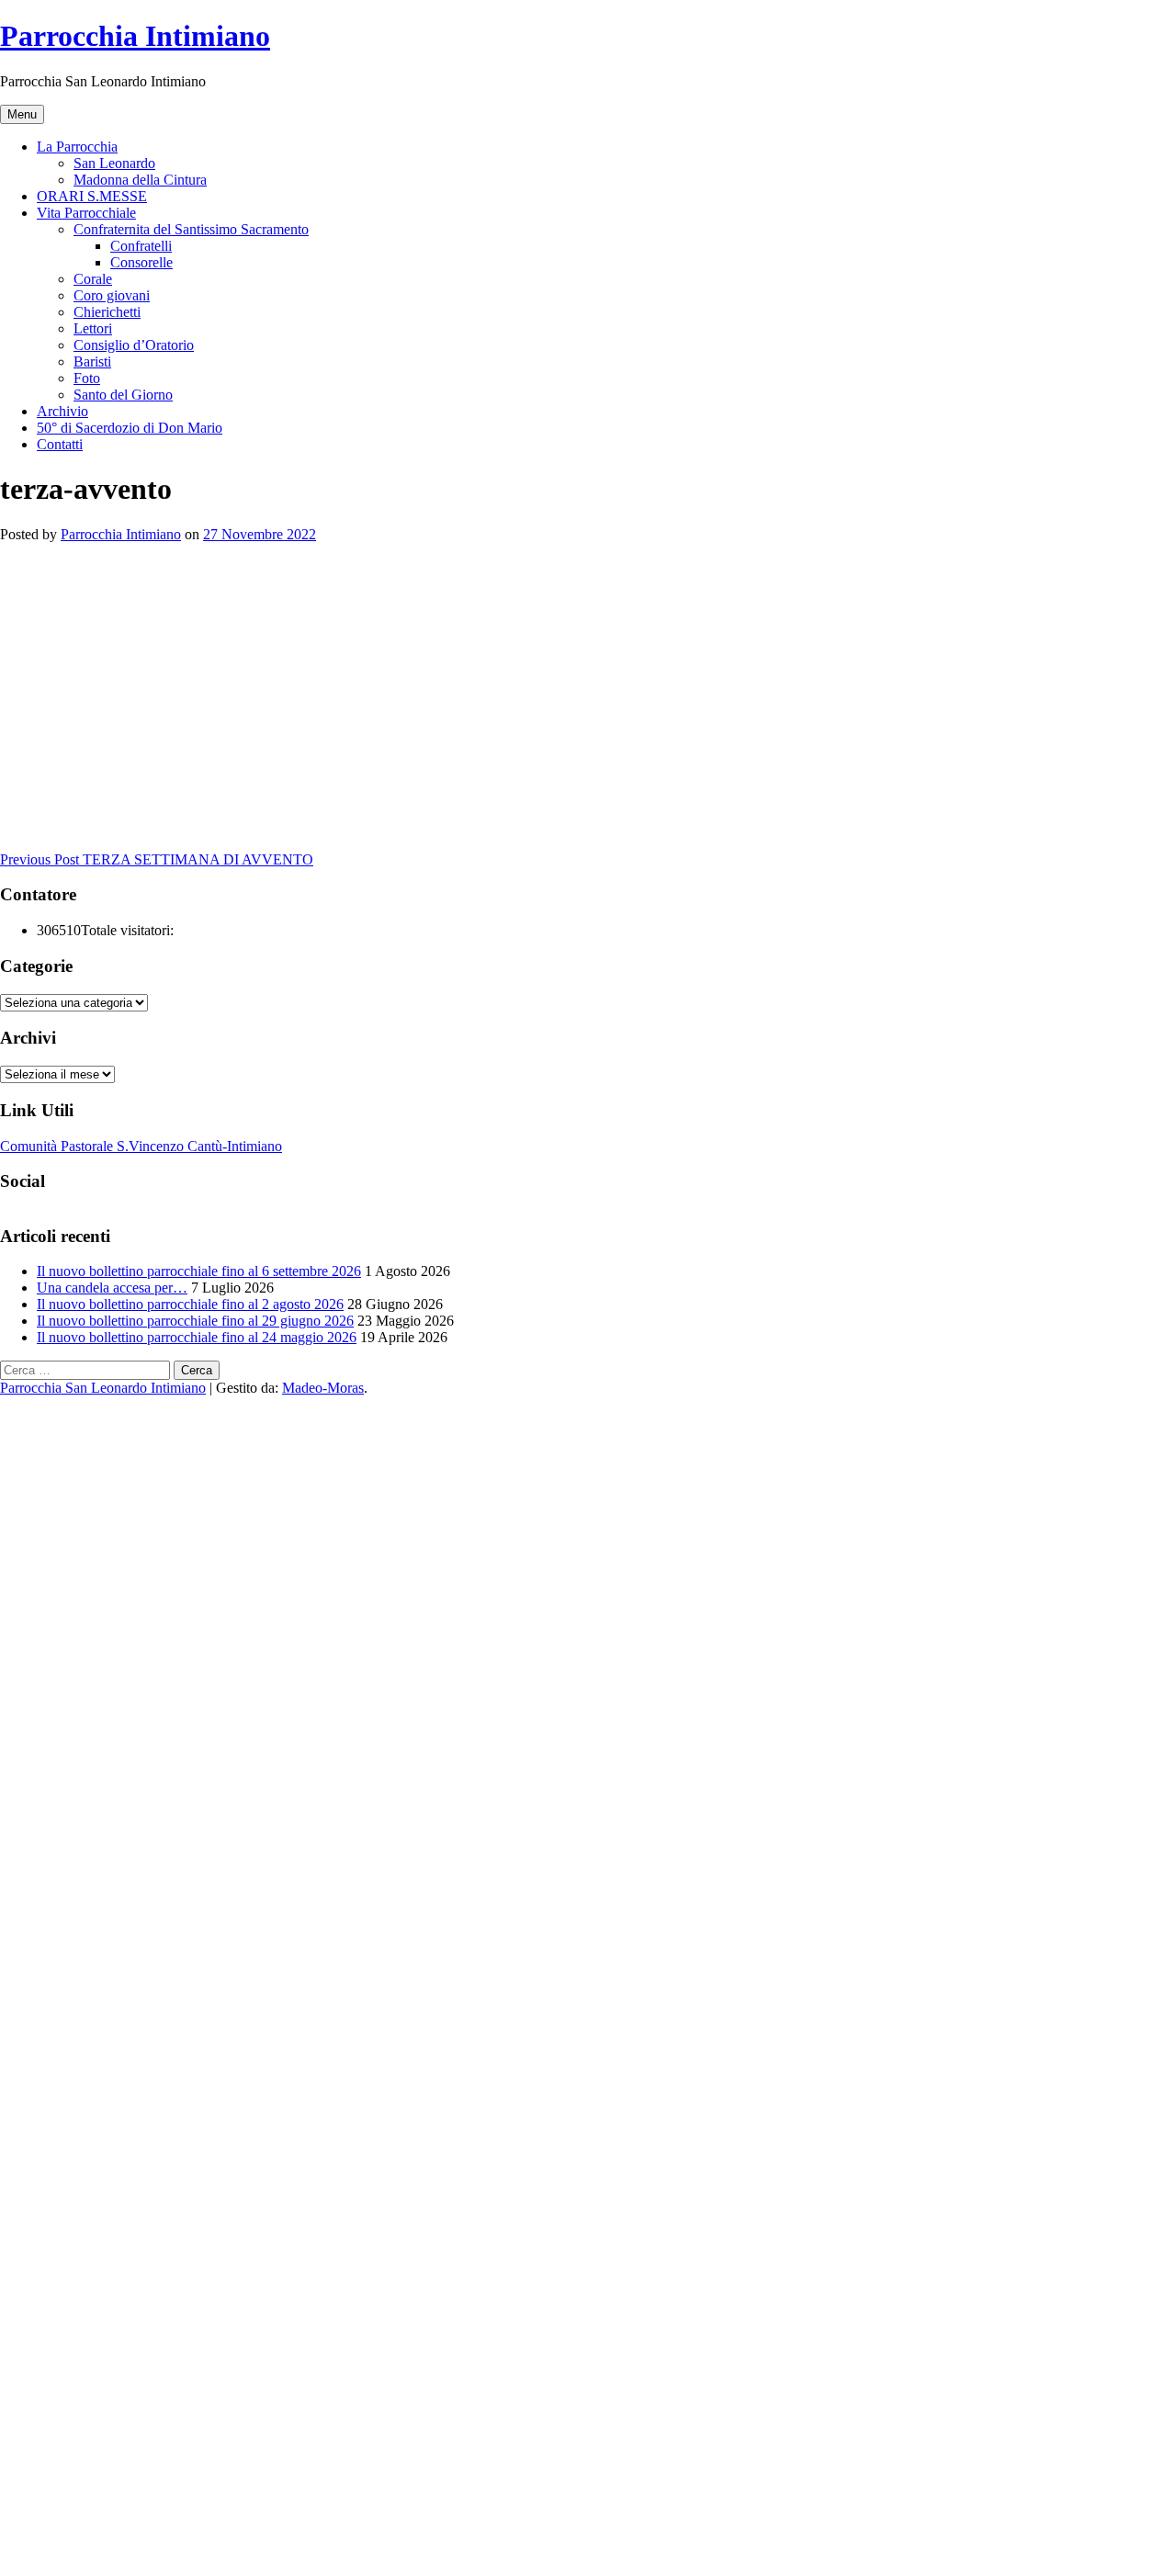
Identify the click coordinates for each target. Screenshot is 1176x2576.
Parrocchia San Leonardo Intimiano (103, 1388)
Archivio (62, 411)
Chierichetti (107, 312)
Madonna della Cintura (140, 180)
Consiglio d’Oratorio (134, 345)
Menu (22, 114)
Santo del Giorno (123, 395)
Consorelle (141, 262)
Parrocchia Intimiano (135, 36)
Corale (93, 279)
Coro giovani (112, 295)
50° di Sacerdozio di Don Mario (130, 428)
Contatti (60, 444)
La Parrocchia (77, 147)
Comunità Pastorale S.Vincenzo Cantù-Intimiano (141, 1146)
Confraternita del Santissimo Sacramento (191, 229)
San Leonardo (114, 163)
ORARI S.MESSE (92, 196)
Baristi (92, 362)
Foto (87, 378)
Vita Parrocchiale (86, 213)
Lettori (93, 328)
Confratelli (141, 246)
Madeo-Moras (323, 1388)
